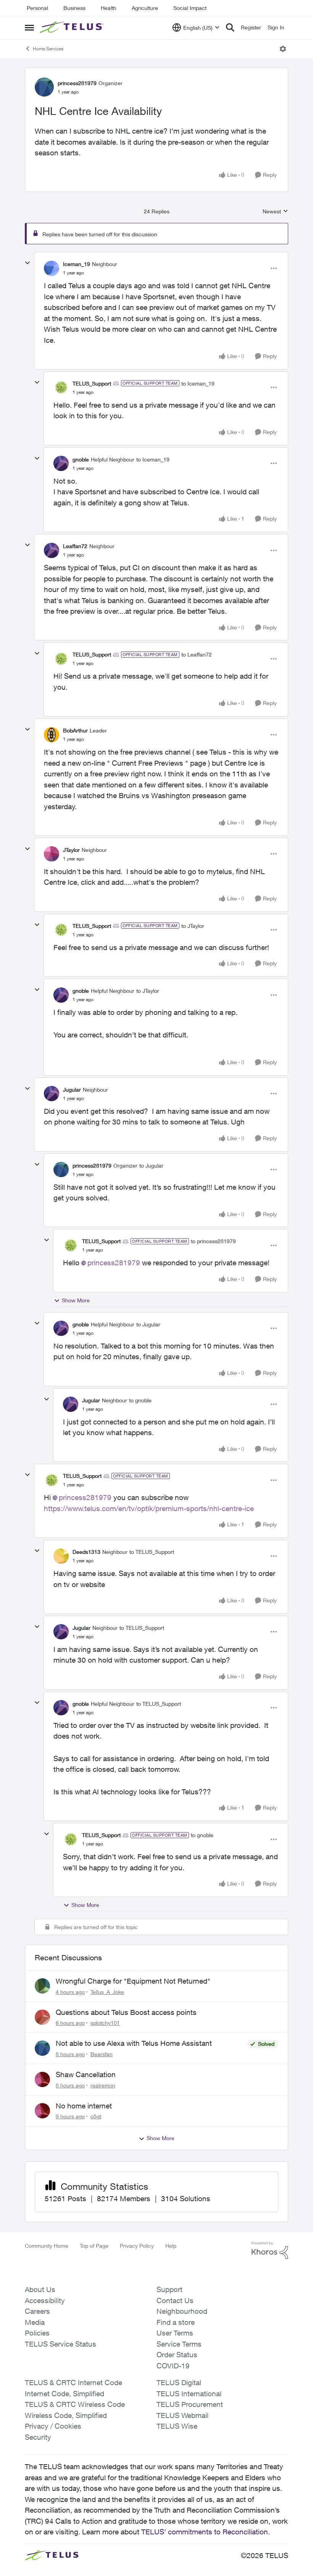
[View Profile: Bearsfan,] (42, 2048)
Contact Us (175, 2300)
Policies (37, 2333)
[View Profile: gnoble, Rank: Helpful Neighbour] (61, 463)
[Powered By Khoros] (270, 2250)
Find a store (176, 2322)
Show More (76, 1300)
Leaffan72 (75, 546)
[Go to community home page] (73, 27)
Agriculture (145, 8)
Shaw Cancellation (86, 2074)
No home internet (84, 2106)
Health (109, 8)
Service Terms (179, 2344)
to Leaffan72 (197, 654)
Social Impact (190, 8)
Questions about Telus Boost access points (126, 2012)
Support (169, 2289)
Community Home (47, 2246)
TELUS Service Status (61, 2344)
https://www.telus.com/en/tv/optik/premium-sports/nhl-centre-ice (149, 1508)
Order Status (177, 2355)
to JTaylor (193, 926)
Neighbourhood (182, 2311)
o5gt (96, 2116)
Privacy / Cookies (53, 2426)
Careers (37, 2311)
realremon (103, 2085)
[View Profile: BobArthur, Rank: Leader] (52, 735)
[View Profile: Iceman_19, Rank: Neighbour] (52, 268)
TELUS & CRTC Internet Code (73, 2382)
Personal (37, 8)
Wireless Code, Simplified (66, 2415)
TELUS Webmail (182, 2415)
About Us (40, 2289)
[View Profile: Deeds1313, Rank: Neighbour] (61, 1556)
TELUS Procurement (190, 2404)
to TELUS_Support (152, 1552)
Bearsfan (102, 2054)
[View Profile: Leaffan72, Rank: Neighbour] (52, 550)
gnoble (81, 459)
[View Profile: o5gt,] (42, 2111)
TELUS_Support (92, 383)
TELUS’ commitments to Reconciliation (205, 2532)
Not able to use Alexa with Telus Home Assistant (134, 2043)
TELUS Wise (177, 2426)
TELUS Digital (179, 2382)
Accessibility (45, 2300)
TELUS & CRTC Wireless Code (75, 2404)
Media (35, 2322)
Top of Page (94, 2246)
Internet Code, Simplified (65, 2394)
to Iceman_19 (198, 383)
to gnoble (140, 1400)
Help (171, 2246)
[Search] (230, 27)
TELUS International (189, 2394)
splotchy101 (105, 2023)
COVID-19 (173, 2366)
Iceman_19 (77, 264)
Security (38, 2437)
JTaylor (71, 850)
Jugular (72, 1090)
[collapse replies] (27, 263)
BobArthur (75, 730)
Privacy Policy (137, 2246)
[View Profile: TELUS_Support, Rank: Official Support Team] (61, 387)
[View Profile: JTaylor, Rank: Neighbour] (52, 854)
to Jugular (151, 1165)
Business (74, 8)
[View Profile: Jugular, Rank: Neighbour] (52, 1094)
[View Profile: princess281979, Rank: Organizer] (44, 87)
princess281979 (77, 83)
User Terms (175, 2333)
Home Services (48, 49)
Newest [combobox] (275, 212)
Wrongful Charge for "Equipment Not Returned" (133, 1981)
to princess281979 (213, 1241)
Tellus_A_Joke (107, 1992)
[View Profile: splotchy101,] (42, 2017)
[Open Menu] (283, 49)
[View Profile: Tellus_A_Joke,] (42, 1986)
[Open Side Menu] (29, 27)
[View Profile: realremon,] (42, 2079)
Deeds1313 (86, 1552)
